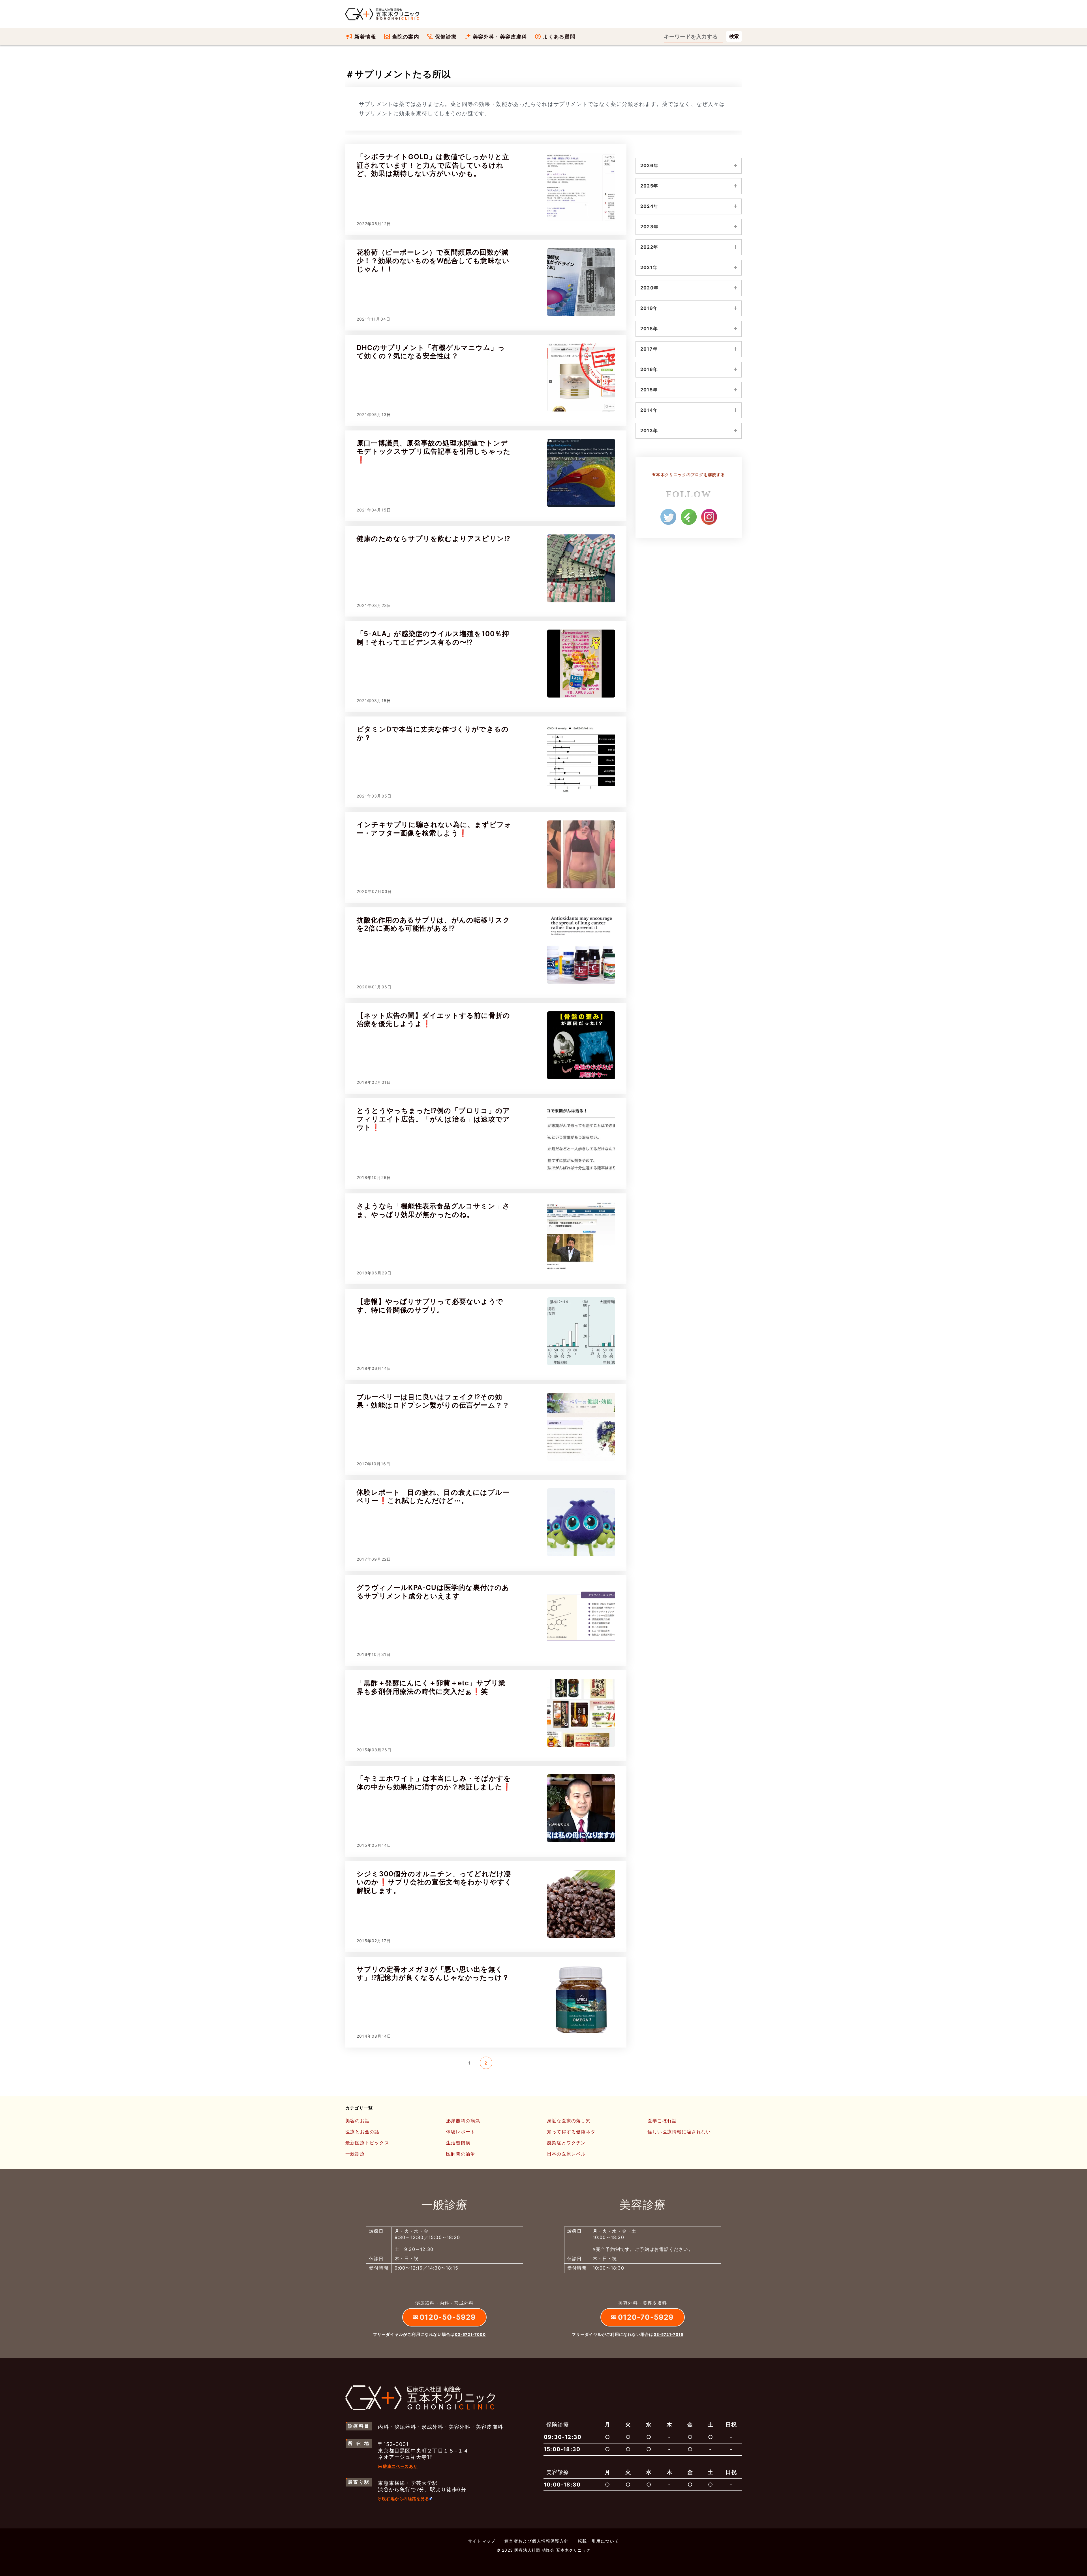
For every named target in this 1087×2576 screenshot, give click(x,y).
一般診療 (355, 2154)
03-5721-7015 (668, 2334)
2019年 (649, 308)
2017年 (649, 349)
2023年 (649, 227)
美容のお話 (358, 2121)
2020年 (649, 288)
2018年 (649, 329)
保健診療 (446, 37)
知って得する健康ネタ (571, 2132)
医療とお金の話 (362, 2132)
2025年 (649, 186)
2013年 (649, 430)
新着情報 (365, 37)
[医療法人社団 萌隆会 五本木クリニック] (383, 14)
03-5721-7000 (470, 2334)
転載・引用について (598, 2541)
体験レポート (461, 2132)
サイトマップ (482, 2541)
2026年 (649, 165)
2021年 (649, 267)
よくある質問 (559, 37)
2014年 (649, 410)
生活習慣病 (458, 2143)
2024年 (649, 206)
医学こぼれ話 (662, 2121)
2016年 (649, 369)
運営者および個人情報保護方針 (537, 2541)
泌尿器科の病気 (463, 2121)
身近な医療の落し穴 (569, 2121)
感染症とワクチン (566, 2143)
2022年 (649, 247)
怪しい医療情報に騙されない (679, 2132)
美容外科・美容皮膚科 (500, 37)
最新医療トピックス (367, 2143)
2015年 (649, 390)
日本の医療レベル (566, 2154)
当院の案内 (406, 37)
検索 (734, 36)
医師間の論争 (461, 2154)
